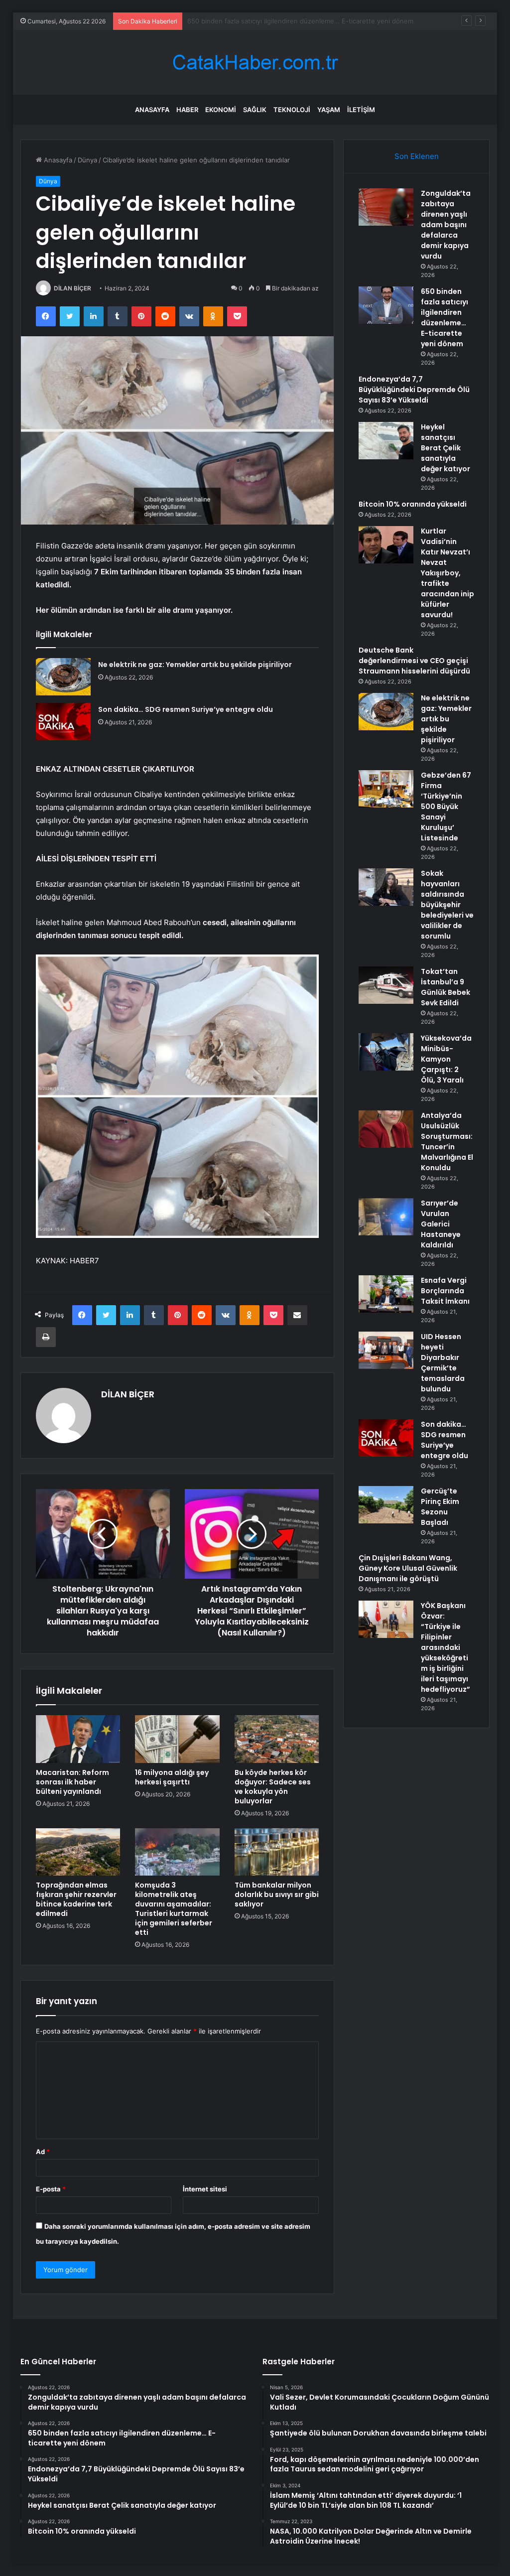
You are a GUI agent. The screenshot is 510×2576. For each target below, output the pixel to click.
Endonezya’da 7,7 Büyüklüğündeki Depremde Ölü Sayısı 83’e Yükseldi (293, 21)
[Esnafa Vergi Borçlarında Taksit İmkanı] (386, 1294)
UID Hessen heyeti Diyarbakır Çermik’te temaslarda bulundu (443, 1363)
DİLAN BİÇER (72, 288)
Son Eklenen (417, 156)
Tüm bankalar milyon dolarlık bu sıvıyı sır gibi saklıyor (277, 1895)
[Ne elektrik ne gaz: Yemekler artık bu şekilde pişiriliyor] (63, 677)
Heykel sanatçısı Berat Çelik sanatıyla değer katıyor (446, 448)
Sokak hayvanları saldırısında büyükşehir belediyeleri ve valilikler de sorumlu (447, 905)
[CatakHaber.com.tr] (255, 63)
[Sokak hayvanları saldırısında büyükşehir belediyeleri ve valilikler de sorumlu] (386, 887)
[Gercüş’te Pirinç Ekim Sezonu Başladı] (386, 1505)
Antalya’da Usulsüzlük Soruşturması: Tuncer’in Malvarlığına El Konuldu (447, 1142)
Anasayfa (152, 110)
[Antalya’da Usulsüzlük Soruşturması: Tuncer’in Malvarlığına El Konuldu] (386, 1129)
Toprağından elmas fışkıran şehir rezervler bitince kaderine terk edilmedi (76, 1899)
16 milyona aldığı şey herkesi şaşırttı (172, 1777)
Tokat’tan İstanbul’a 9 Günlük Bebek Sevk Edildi (446, 987)
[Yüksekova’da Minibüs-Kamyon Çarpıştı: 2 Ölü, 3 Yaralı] (386, 1052)
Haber (187, 110)
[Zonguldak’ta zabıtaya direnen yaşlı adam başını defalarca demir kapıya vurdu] (386, 207)
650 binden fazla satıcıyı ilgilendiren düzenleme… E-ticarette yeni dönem (445, 318)
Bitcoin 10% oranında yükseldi (413, 504)
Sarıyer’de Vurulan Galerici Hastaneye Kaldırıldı (441, 1224)
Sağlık (255, 110)
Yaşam (329, 110)
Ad (43, 2152)
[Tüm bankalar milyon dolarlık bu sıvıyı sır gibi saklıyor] (277, 1852)
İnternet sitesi (205, 2189)
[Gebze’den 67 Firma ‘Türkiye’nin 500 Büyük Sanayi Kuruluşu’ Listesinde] (386, 789)
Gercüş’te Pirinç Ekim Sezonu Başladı (440, 1507)
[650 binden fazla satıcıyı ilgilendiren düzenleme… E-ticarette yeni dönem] (386, 305)
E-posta (51, 2189)
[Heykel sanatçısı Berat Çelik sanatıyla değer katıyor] (386, 441)
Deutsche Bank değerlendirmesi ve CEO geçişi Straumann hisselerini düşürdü (414, 661)
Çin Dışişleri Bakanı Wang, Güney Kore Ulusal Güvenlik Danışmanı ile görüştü (408, 1568)
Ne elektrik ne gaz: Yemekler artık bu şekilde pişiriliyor (195, 665)
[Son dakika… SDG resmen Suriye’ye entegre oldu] (63, 722)
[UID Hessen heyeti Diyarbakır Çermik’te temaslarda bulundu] (386, 1350)
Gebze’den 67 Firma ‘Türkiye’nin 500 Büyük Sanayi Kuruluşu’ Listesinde (446, 807)
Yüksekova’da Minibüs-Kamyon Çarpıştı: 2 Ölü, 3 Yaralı (446, 1059)
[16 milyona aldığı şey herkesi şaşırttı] (177, 1739)
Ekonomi (221, 110)
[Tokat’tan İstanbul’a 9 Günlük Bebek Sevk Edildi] (386, 985)
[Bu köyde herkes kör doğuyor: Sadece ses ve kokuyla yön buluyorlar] (277, 1739)
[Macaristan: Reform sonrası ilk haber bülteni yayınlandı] (78, 1739)
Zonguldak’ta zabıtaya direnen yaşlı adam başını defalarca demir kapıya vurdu (446, 225)
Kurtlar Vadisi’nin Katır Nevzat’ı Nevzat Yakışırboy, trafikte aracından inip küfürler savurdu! (447, 573)
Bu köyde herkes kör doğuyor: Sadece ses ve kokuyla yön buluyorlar (273, 1787)
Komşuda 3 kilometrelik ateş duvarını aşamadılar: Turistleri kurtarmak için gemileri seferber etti (174, 1909)
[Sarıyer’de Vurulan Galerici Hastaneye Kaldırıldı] (386, 1217)
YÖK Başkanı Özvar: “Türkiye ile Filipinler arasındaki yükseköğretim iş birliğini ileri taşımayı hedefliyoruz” (446, 1647)
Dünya (87, 160)
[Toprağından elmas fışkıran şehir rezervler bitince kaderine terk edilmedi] (78, 1852)
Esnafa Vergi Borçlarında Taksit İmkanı (445, 1291)
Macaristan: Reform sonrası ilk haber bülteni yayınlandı (72, 1782)
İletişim (361, 110)
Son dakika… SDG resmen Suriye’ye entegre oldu (186, 709)
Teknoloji (292, 110)
